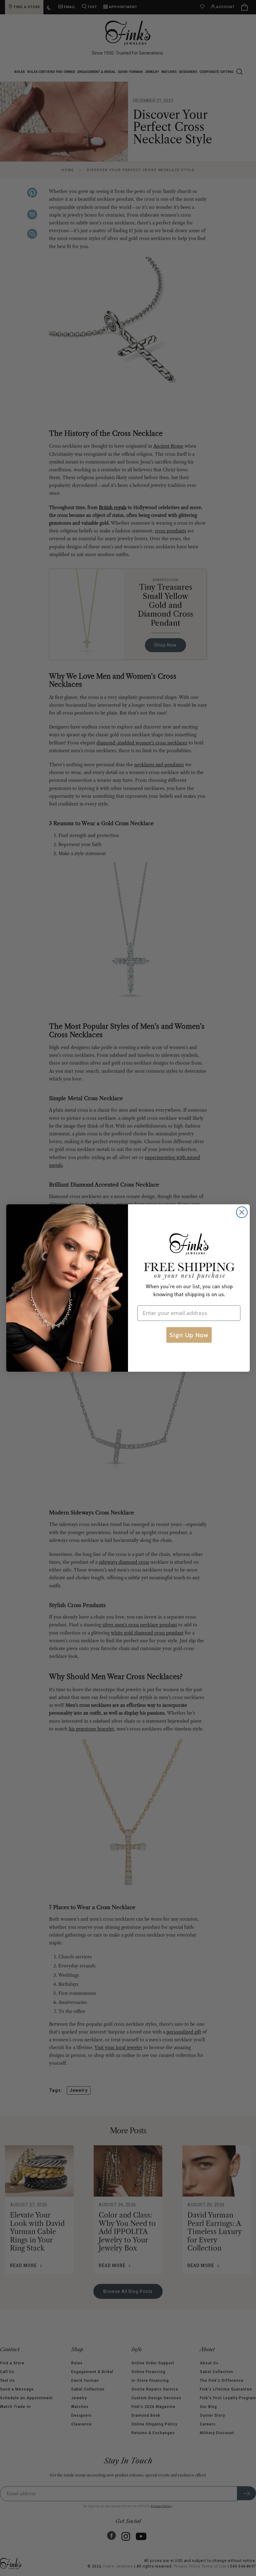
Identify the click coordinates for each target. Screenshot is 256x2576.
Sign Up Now (189, 1335)
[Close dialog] (242, 1212)
